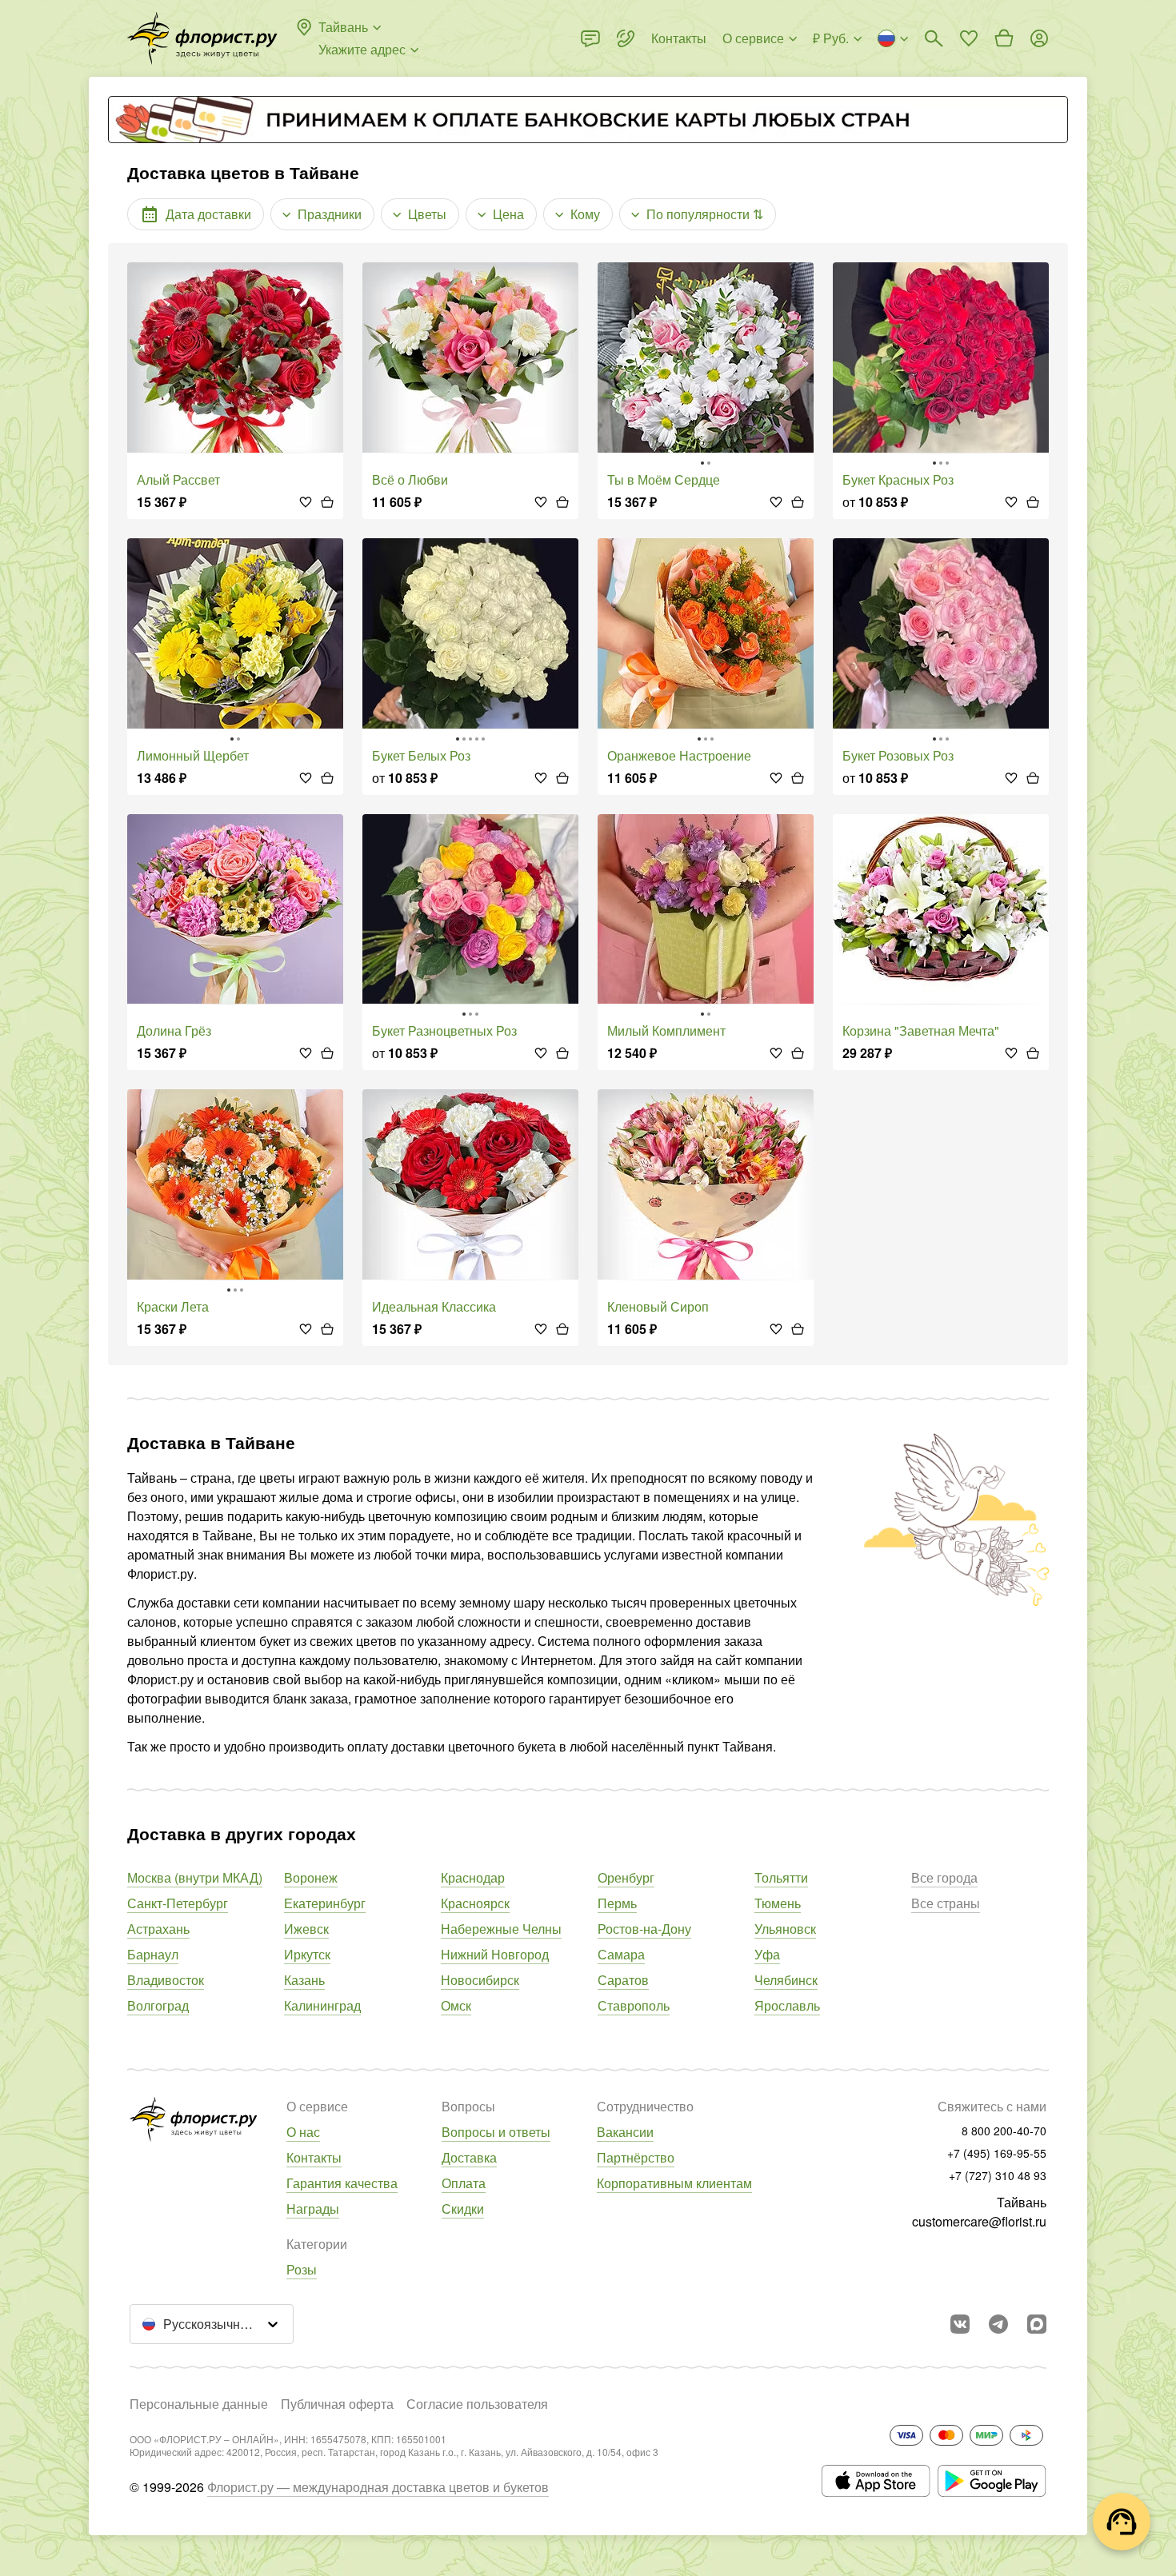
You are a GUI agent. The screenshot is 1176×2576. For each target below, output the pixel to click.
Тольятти (781, 1877)
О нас (303, 2132)
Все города (944, 1877)
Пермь (617, 1903)
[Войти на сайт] (1039, 38)
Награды (313, 2209)
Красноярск (475, 1903)
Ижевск (306, 1929)
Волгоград (158, 2005)
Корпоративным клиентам (674, 2183)
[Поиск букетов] (934, 38)
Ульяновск (785, 1929)
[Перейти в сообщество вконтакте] (960, 2324)
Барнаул (153, 1954)
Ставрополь (634, 2005)
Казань (304, 1980)
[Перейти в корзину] (1004, 38)
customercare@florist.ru (979, 2221)
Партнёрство (636, 2157)
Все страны (946, 1903)
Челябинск (786, 1980)
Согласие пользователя (477, 2404)
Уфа (767, 1954)
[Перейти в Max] (1037, 2324)
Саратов (623, 1980)
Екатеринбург (325, 1903)
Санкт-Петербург (178, 1903)
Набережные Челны (501, 1929)
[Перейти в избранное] (969, 38)
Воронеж (311, 1877)
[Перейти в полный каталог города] (202, 38)
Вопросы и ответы (496, 2132)
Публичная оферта (337, 2404)
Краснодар (473, 1877)
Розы (302, 2269)
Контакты (314, 2157)
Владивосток (166, 1980)
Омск (456, 2005)
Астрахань (158, 1929)
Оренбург (626, 1877)
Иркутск (307, 1954)
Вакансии (625, 2132)
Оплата (464, 2183)
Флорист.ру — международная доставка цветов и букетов (378, 2487)
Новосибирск (480, 1980)
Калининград (322, 2005)
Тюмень (778, 1903)
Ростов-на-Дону (644, 1929)
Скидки (463, 2209)
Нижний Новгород (495, 1954)
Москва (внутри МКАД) (195, 1877)
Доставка (469, 2157)
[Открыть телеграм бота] (998, 2324)
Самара (621, 1954)
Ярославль (787, 2005)
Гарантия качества (342, 2183)
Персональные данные (199, 2404)
